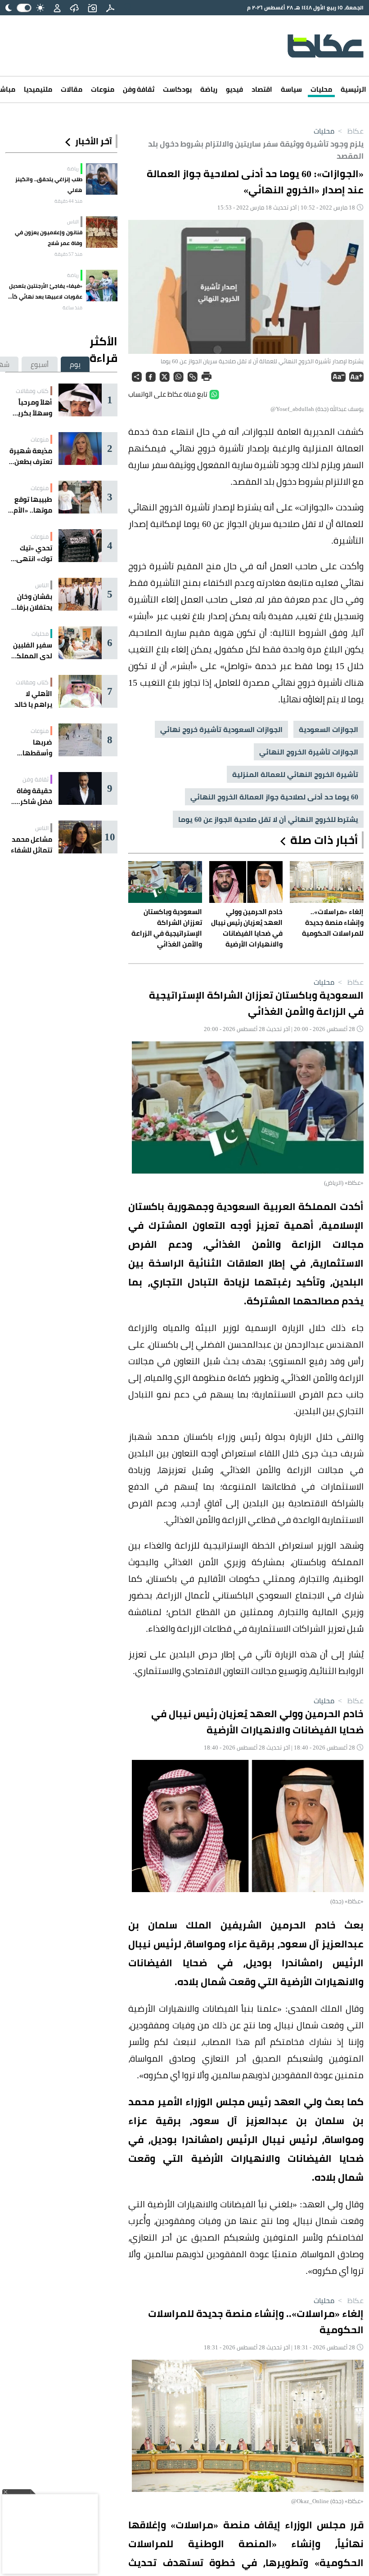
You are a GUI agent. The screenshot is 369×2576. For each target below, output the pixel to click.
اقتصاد (262, 89)
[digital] (110, 8)
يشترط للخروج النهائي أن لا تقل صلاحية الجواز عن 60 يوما (268, 819)
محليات (321, 89)
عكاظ (350, 131)
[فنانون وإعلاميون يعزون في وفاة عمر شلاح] (102, 232)
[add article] (92, 8)
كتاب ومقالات (32, 391)
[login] (57, 8)
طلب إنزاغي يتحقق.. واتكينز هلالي (49, 185)
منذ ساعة (72, 308)
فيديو (234, 89)
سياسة (291, 89)
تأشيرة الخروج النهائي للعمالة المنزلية (295, 774)
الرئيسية (353, 89)
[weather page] (74, 8)
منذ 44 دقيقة (68, 201)
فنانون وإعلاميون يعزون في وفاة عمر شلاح (49, 238)
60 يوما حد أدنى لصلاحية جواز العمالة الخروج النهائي (274, 797)
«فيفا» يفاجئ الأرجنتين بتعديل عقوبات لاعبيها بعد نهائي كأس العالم (44, 291)
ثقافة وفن (139, 89)
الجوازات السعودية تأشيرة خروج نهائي (221, 729)
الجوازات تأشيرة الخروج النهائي (309, 752)
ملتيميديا (38, 89)
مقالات (72, 89)
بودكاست (177, 89)
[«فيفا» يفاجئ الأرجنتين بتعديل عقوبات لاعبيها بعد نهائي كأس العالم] (102, 286)
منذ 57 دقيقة (68, 254)
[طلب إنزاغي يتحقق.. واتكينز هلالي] (102, 179)
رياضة (209, 89)
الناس (73, 222)
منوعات (103, 89)
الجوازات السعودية (328, 729)
